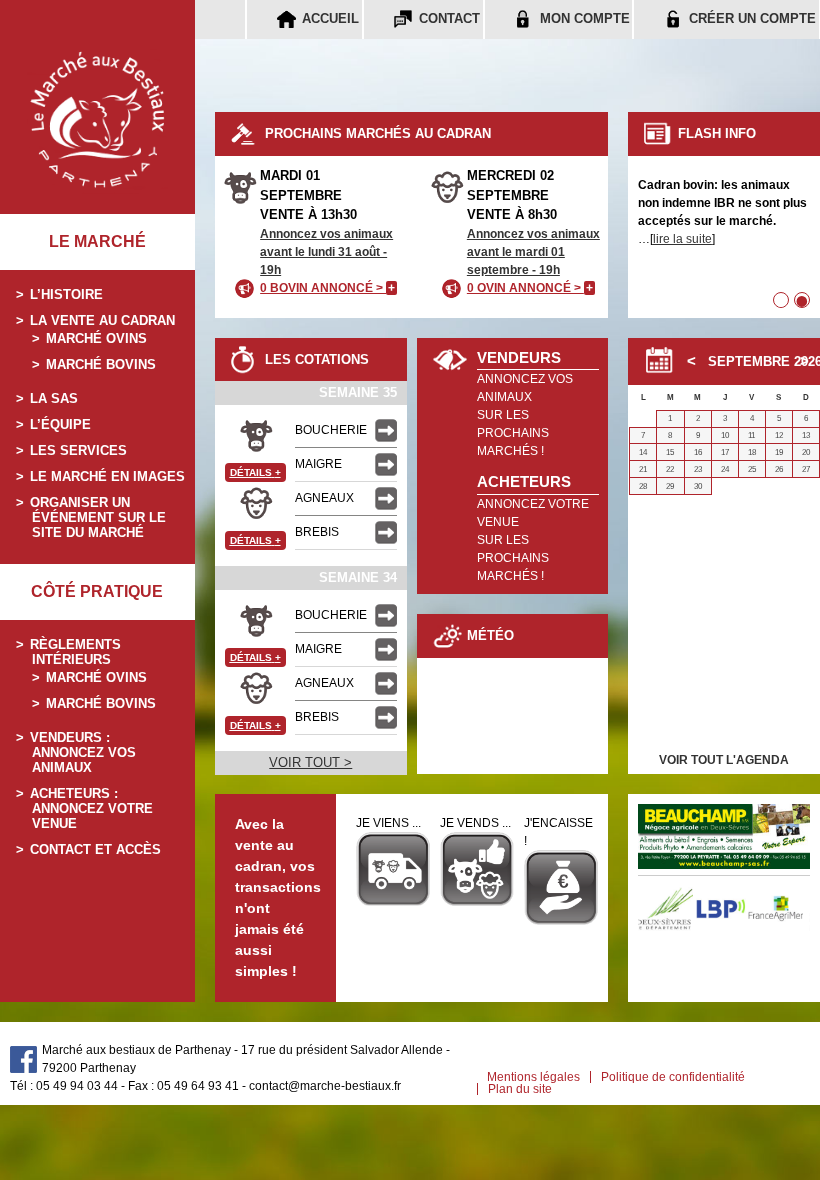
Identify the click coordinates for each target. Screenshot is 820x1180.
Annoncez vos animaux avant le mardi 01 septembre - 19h (533, 252)
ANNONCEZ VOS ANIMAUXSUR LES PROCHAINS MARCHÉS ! (525, 415)
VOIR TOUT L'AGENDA (724, 760)
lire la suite (682, 239)
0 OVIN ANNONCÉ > (530, 288)
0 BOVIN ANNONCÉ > (327, 288)
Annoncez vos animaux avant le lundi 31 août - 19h (326, 252)
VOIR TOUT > (310, 762)
